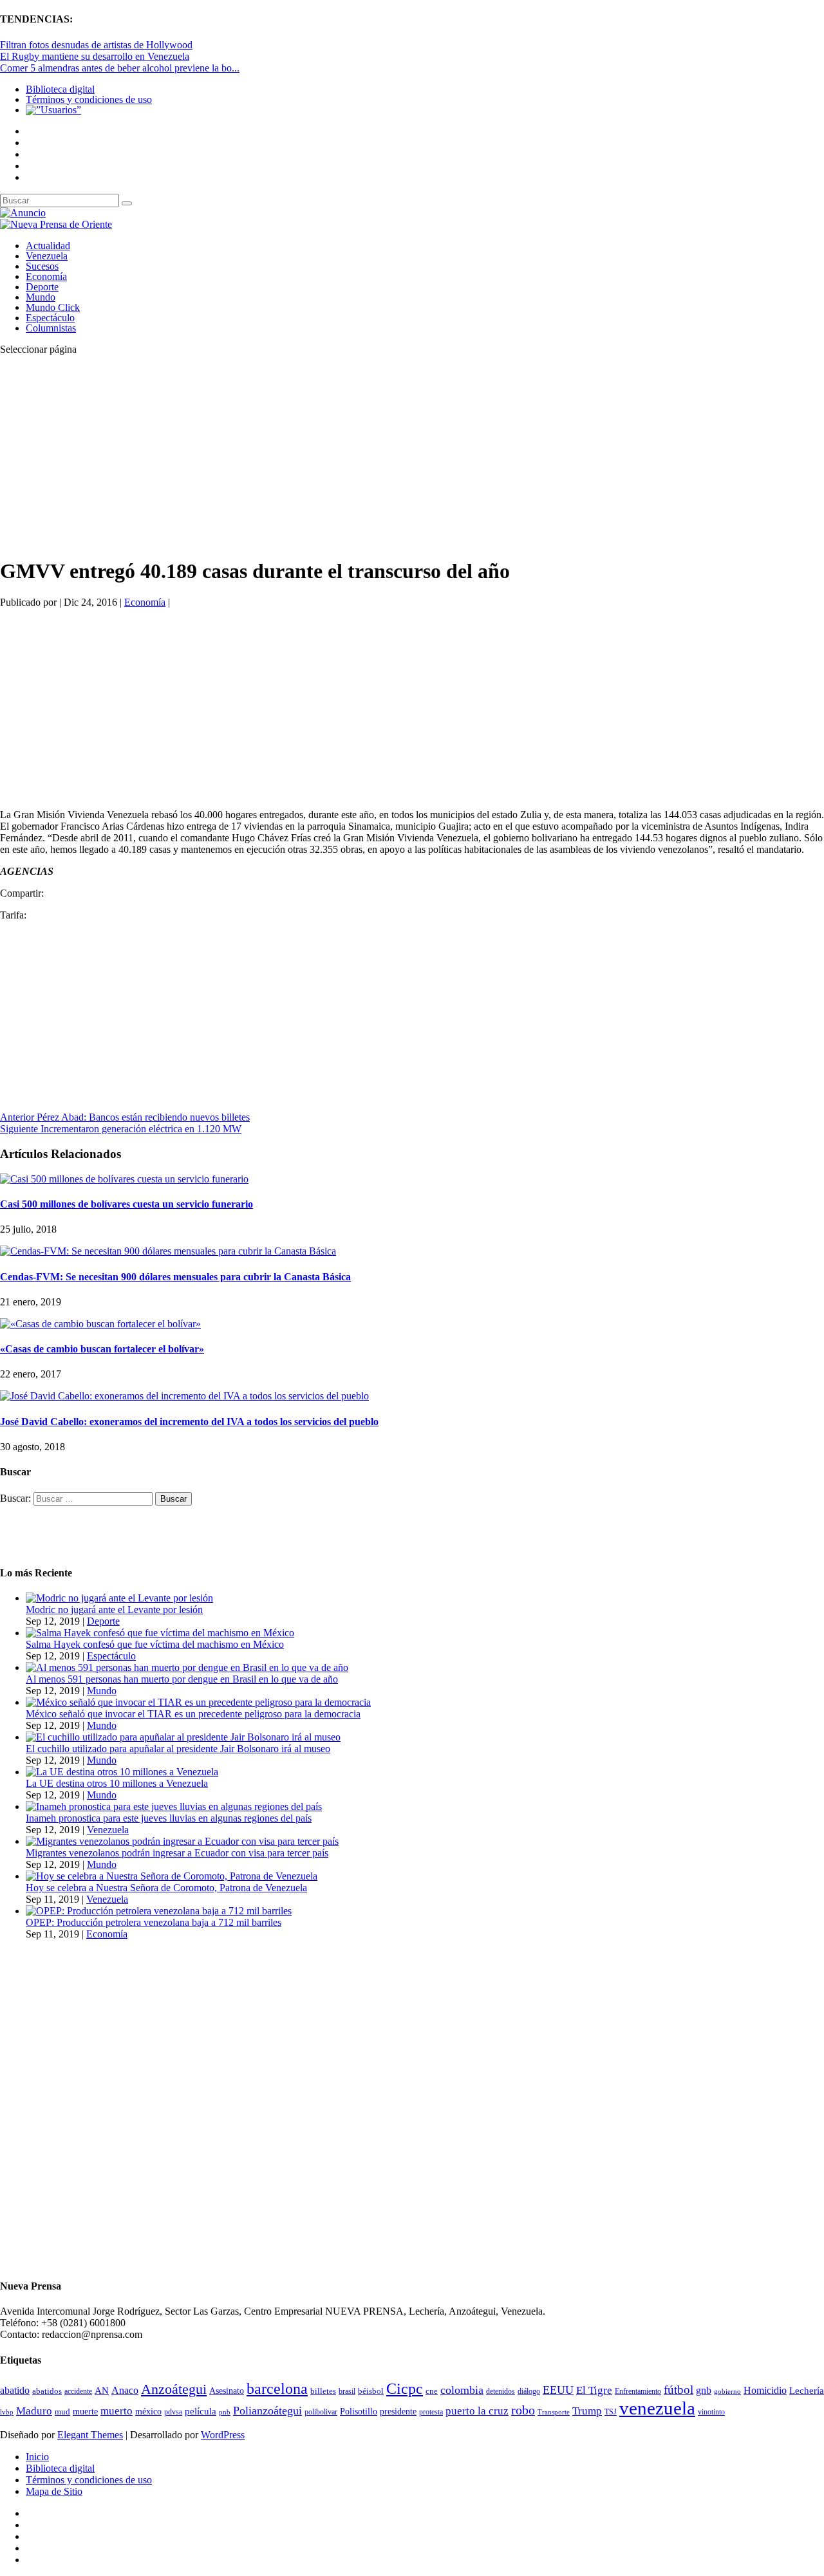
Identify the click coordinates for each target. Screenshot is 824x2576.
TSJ (611, 2412)
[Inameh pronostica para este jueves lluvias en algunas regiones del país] (174, 1806)
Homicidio (765, 2390)
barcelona (277, 2389)
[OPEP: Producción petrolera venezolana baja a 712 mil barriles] (159, 1911)
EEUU (558, 2390)
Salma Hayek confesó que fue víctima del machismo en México (155, 1644)
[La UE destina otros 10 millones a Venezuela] (122, 1772)
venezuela (657, 2408)
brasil (347, 2392)
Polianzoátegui (267, 2411)
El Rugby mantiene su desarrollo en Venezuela (95, 56)
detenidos (501, 2391)
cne (432, 2391)
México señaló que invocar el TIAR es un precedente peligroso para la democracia (193, 1714)
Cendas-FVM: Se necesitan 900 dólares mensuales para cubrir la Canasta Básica (175, 1277)
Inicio (37, 2457)
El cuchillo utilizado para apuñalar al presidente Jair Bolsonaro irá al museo (178, 1749)
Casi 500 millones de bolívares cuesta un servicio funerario (126, 1204)
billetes (323, 2391)
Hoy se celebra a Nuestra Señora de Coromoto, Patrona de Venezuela (166, 1888)
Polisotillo (359, 2411)
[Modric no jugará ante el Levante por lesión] (119, 1598)
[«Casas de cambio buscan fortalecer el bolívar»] (100, 1324)
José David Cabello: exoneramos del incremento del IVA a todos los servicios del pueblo (189, 1422)
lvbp (7, 2412)
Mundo (41, 297)
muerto (117, 2411)
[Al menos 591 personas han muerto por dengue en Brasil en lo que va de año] (187, 1667)
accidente (78, 2391)
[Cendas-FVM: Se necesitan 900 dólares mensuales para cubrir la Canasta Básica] (168, 1251)
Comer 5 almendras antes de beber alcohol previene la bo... (120, 68)
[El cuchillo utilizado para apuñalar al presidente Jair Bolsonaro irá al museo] (183, 1737)
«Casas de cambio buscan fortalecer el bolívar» (102, 1349)
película (201, 2411)
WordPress (223, 2435)
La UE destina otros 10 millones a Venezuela (117, 1783)
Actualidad (48, 246)
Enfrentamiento (638, 2392)
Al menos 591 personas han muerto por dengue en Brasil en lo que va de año (182, 1679)
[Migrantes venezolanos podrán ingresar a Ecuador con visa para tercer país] (182, 1841)
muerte (85, 2412)
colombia (462, 2390)
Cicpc (405, 2388)
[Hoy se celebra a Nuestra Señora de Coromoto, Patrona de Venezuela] (172, 1876)
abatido (15, 2390)
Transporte (554, 2412)
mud (62, 2412)
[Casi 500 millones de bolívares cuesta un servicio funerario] (124, 1179)
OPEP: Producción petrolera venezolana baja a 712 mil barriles (154, 1922)
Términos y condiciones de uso (89, 99)
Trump (587, 2411)
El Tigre (594, 2390)
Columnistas (51, 328)
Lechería (807, 2391)
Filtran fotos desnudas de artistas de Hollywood (96, 45)
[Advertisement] (386, 456)
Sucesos (42, 266)
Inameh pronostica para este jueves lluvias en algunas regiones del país (169, 1818)
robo (523, 2410)
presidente (398, 2412)
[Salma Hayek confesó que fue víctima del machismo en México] (160, 1633)
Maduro (34, 2411)
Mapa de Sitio (54, 2491)
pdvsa (173, 2412)
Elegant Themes (90, 2435)
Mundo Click (53, 307)
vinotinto (711, 2412)
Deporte (42, 287)
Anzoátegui (174, 2389)
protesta (431, 2412)
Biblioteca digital (60, 89)
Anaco (125, 2390)
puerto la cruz (477, 2411)
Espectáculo (50, 318)
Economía (46, 276)
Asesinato (227, 2391)
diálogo (529, 2391)
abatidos (47, 2391)
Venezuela (47, 256)
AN (102, 2391)
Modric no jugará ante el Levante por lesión (114, 1610)
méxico (148, 2412)
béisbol (371, 2391)
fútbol (679, 2390)
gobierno (727, 2391)
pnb (225, 2412)
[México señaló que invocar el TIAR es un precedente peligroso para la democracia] (198, 1702)
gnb (704, 2390)
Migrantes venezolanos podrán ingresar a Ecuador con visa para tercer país (177, 1853)
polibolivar (321, 2412)
